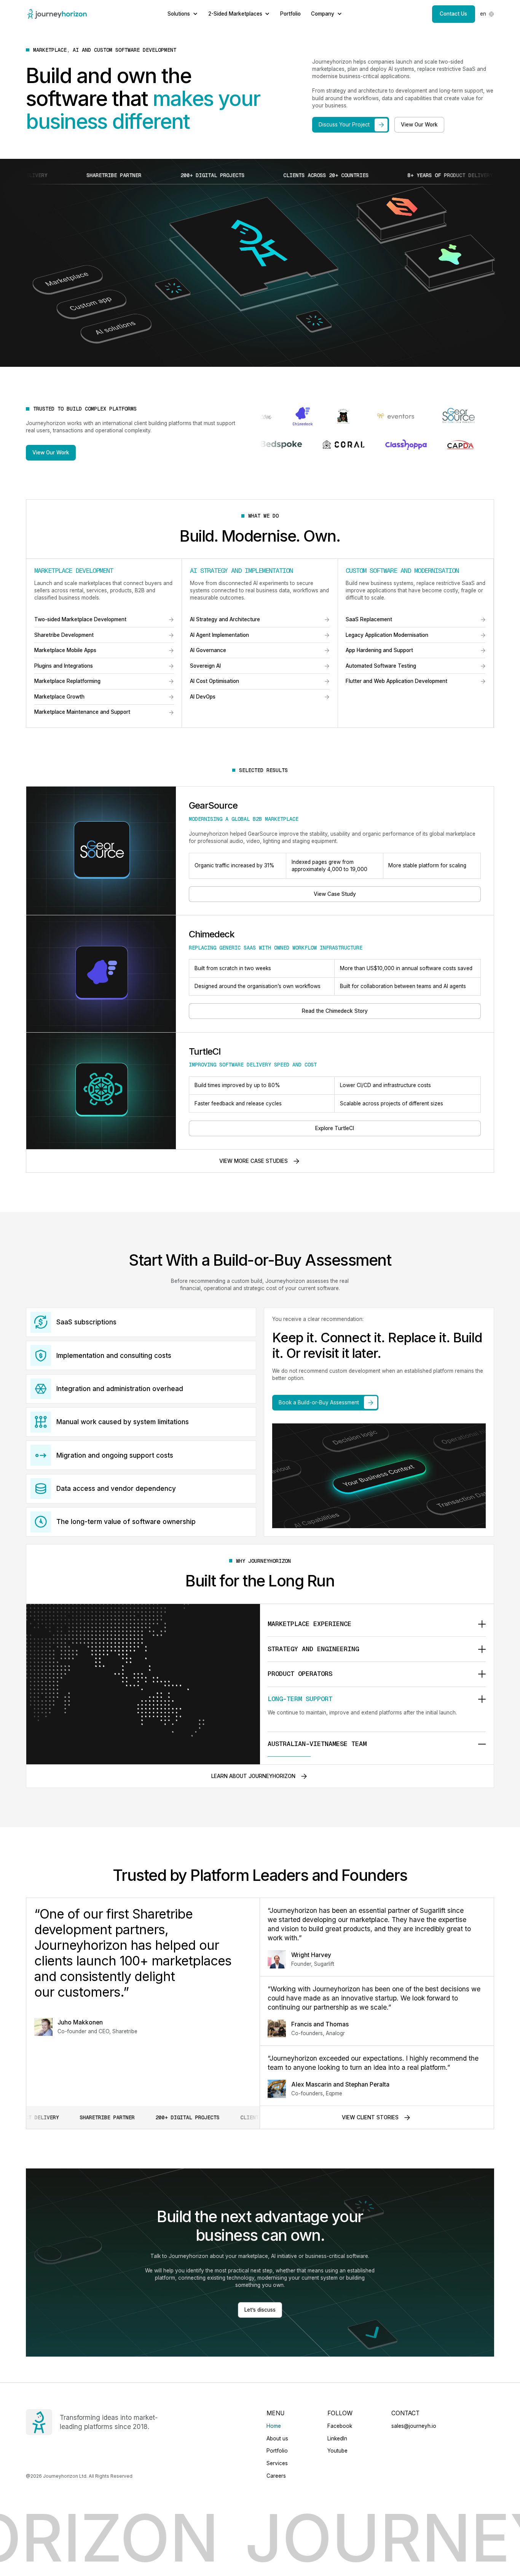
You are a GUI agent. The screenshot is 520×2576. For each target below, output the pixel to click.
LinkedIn (337, 2438)
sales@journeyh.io (414, 2426)
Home (274, 2426)
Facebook (340, 2426)
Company (323, 14)
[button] (487, 14)
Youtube (337, 2451)
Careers (276, 2476)
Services (277, 2463)
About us (277, 2438)
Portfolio (290, 14)
